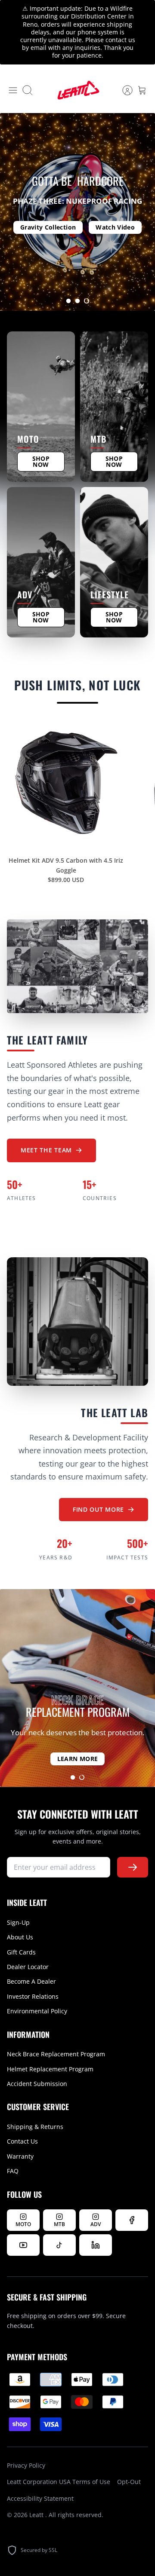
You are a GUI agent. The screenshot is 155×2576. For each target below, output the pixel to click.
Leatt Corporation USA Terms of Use (59, 2482)
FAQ (13, 2171)
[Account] (123, 90)
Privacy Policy (26, 2465)
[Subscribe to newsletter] (133, 1867)
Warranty (20, 2156)
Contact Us (22, 2141)
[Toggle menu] (13, 90)
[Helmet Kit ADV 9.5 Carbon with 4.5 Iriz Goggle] (66, 783)
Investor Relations (33, 1996)
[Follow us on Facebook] (132, 2220)
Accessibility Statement (40, 2498)
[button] (68, 301)
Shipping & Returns (35, 2127)
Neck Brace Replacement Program (56, 2054)
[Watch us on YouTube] (23, 2245)
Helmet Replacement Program (50, 2069)
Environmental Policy (37, 2011)
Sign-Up (18, 1922)
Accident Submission (37, 2084)
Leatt (37, 2515)
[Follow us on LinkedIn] (96, 2245)
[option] (77, 212)
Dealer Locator (28, 1967)
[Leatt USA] (77, 90)
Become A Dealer (31, 1981)
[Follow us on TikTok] (59, 2245)
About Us (20, 1937)
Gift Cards (21, 1952)
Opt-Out (129, 2482)
